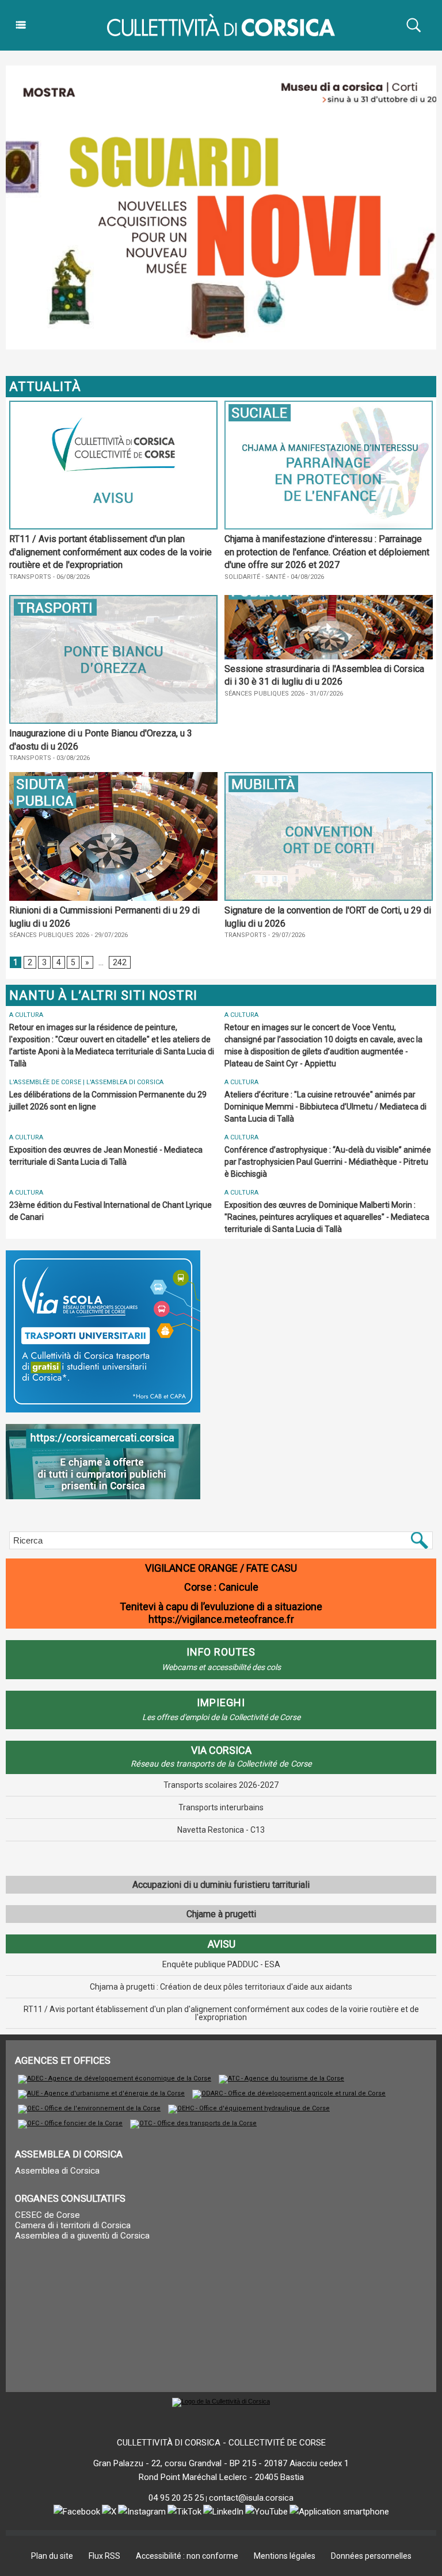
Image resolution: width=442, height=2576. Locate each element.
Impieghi (221, 1702)
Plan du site (52, 2556)
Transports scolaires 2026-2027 (221, 1785)
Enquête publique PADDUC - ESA (221, 1964)
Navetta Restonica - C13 (221, 1830)
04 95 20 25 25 (176, 2498)
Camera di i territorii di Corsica (73, 2225)
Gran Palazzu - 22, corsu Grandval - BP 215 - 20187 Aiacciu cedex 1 (221, 2463)
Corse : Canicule (221, 1587)
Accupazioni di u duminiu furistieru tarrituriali (221, 1885)
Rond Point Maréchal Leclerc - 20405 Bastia (221, 2477)
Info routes (221, 1652)
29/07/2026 (108, 935)
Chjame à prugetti (221, 1914)
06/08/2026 (71, 577)
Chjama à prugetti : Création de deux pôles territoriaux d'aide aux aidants (221, 1987)
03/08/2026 (71, 758)
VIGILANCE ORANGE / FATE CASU (221, 1568)
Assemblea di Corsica (57, 2171)
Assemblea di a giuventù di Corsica (82, 2236)
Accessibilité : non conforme (187, 2556)
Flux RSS (104, 2556)
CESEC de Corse (47, 2215)
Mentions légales (285, 2556)
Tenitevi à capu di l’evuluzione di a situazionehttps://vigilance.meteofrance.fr (221, 1613)
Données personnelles (371, 2556)
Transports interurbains (221, 1807)
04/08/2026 (305, 577)
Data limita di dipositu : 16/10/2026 (249, 586)
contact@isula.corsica (251, 2498)
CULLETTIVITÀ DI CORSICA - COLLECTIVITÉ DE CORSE (221, 2443)
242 (120, 962)
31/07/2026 (324, 694)
